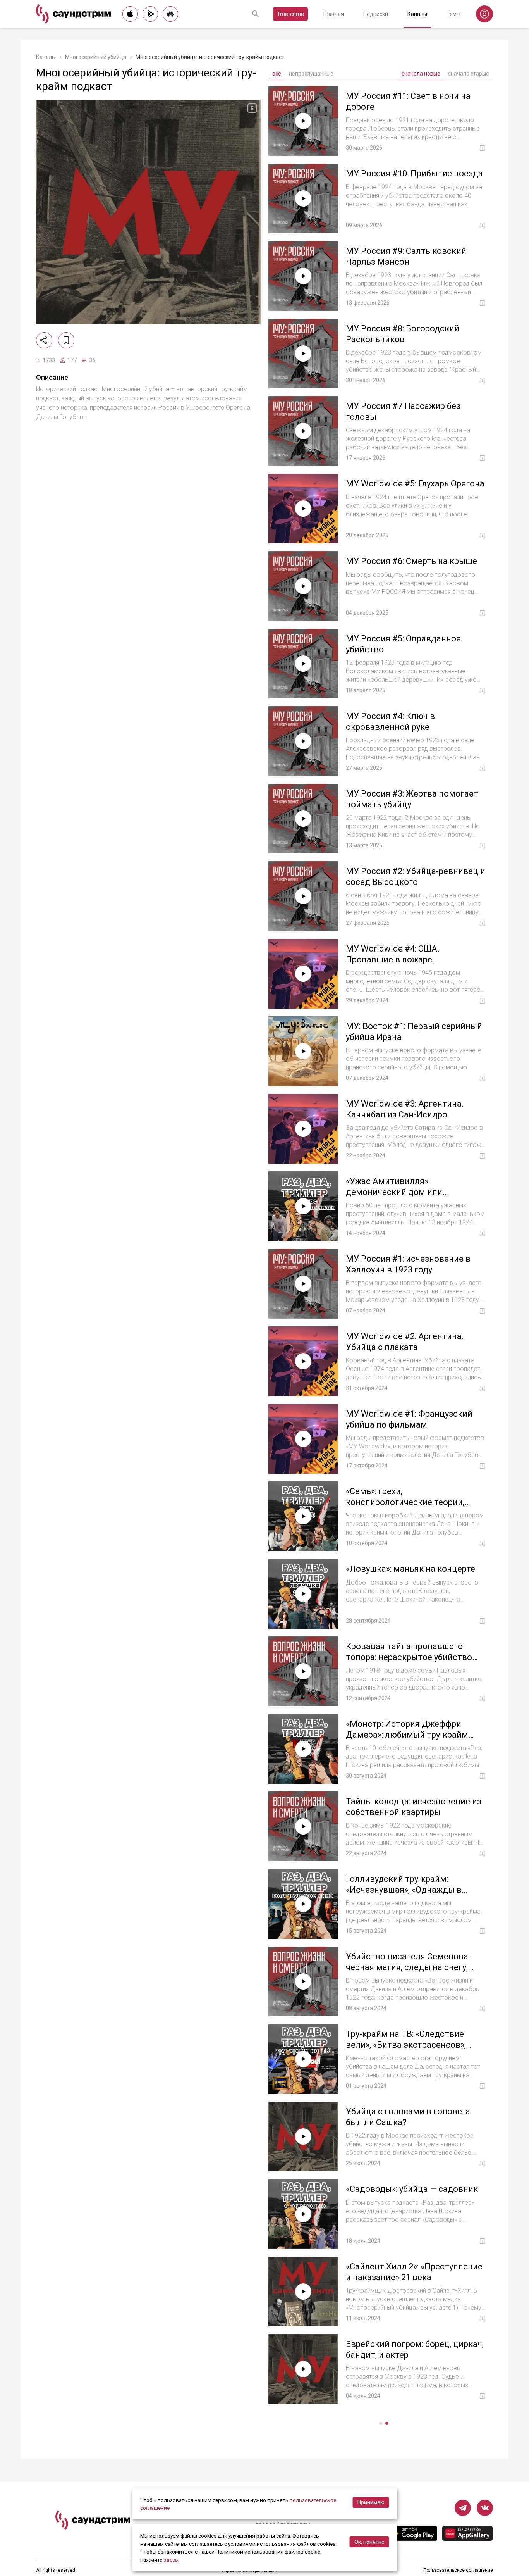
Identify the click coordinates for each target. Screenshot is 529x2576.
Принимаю (371, 2502)
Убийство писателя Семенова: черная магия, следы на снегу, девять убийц (408, 1967)
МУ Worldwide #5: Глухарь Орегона (415, 484)
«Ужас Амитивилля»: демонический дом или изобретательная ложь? (395, 1192)
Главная (334, 14)
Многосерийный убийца (96, 57)
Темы (453, 14)
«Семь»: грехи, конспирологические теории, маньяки (405, 1502)
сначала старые (469, 74)
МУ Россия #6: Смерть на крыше (411, 561)
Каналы (417, 14)
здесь (171, 2560)
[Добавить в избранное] (66, 340)
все (277, 74)
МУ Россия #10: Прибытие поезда (414, 173)
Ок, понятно (369, 2542)
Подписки (376, 14)
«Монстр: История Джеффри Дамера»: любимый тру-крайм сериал (407, 1735)
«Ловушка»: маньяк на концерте (410, 1569)
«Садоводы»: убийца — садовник (412, 2189)
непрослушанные (311, 74)
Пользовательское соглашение (458, 2570)
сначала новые (421, 74)
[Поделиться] (44, 340)
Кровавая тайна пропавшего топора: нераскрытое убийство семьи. (409, 1657)
